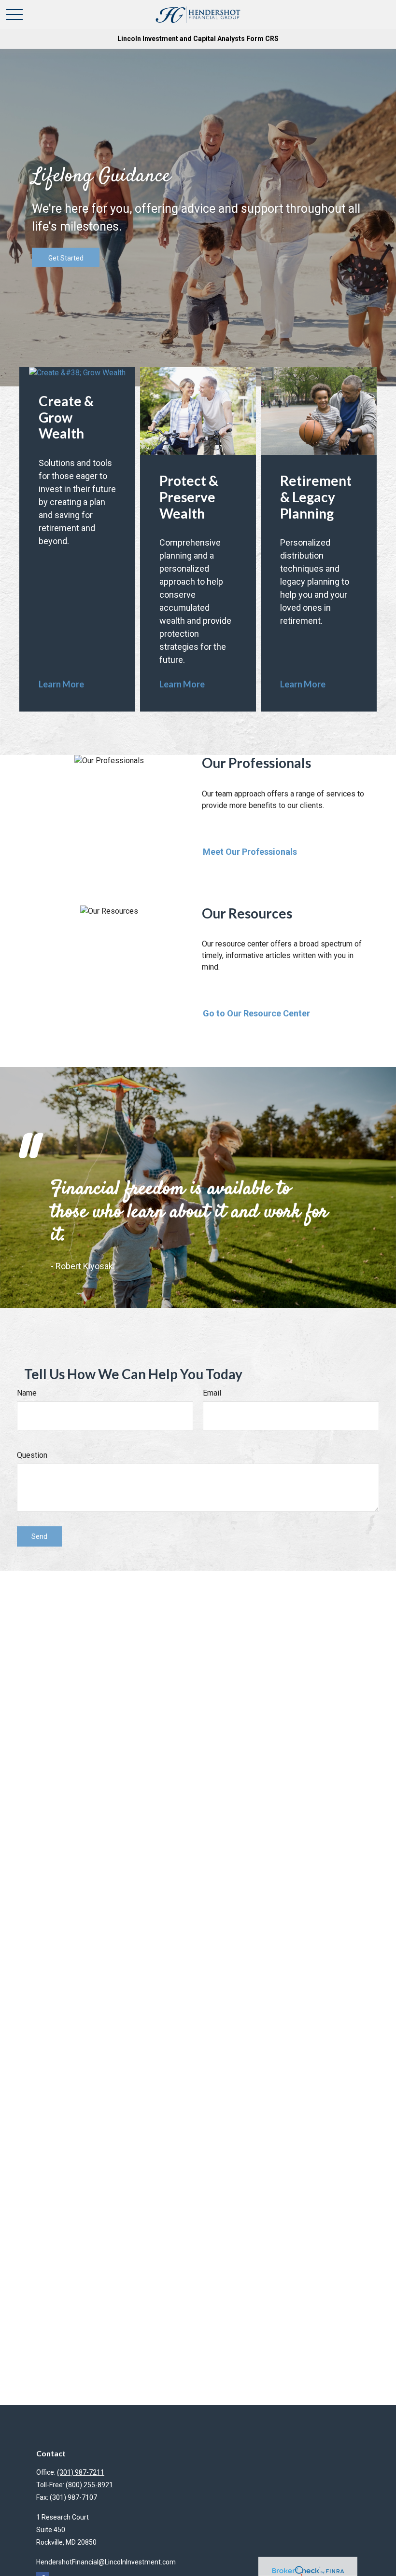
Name (27, 1393)
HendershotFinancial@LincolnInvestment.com (106, 2562)
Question (32, 1455)
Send (39, 1536)
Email (212, 1393)
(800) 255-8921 (89, 2485)
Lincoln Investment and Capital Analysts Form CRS (198, 39)
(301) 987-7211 (81, 2472)
